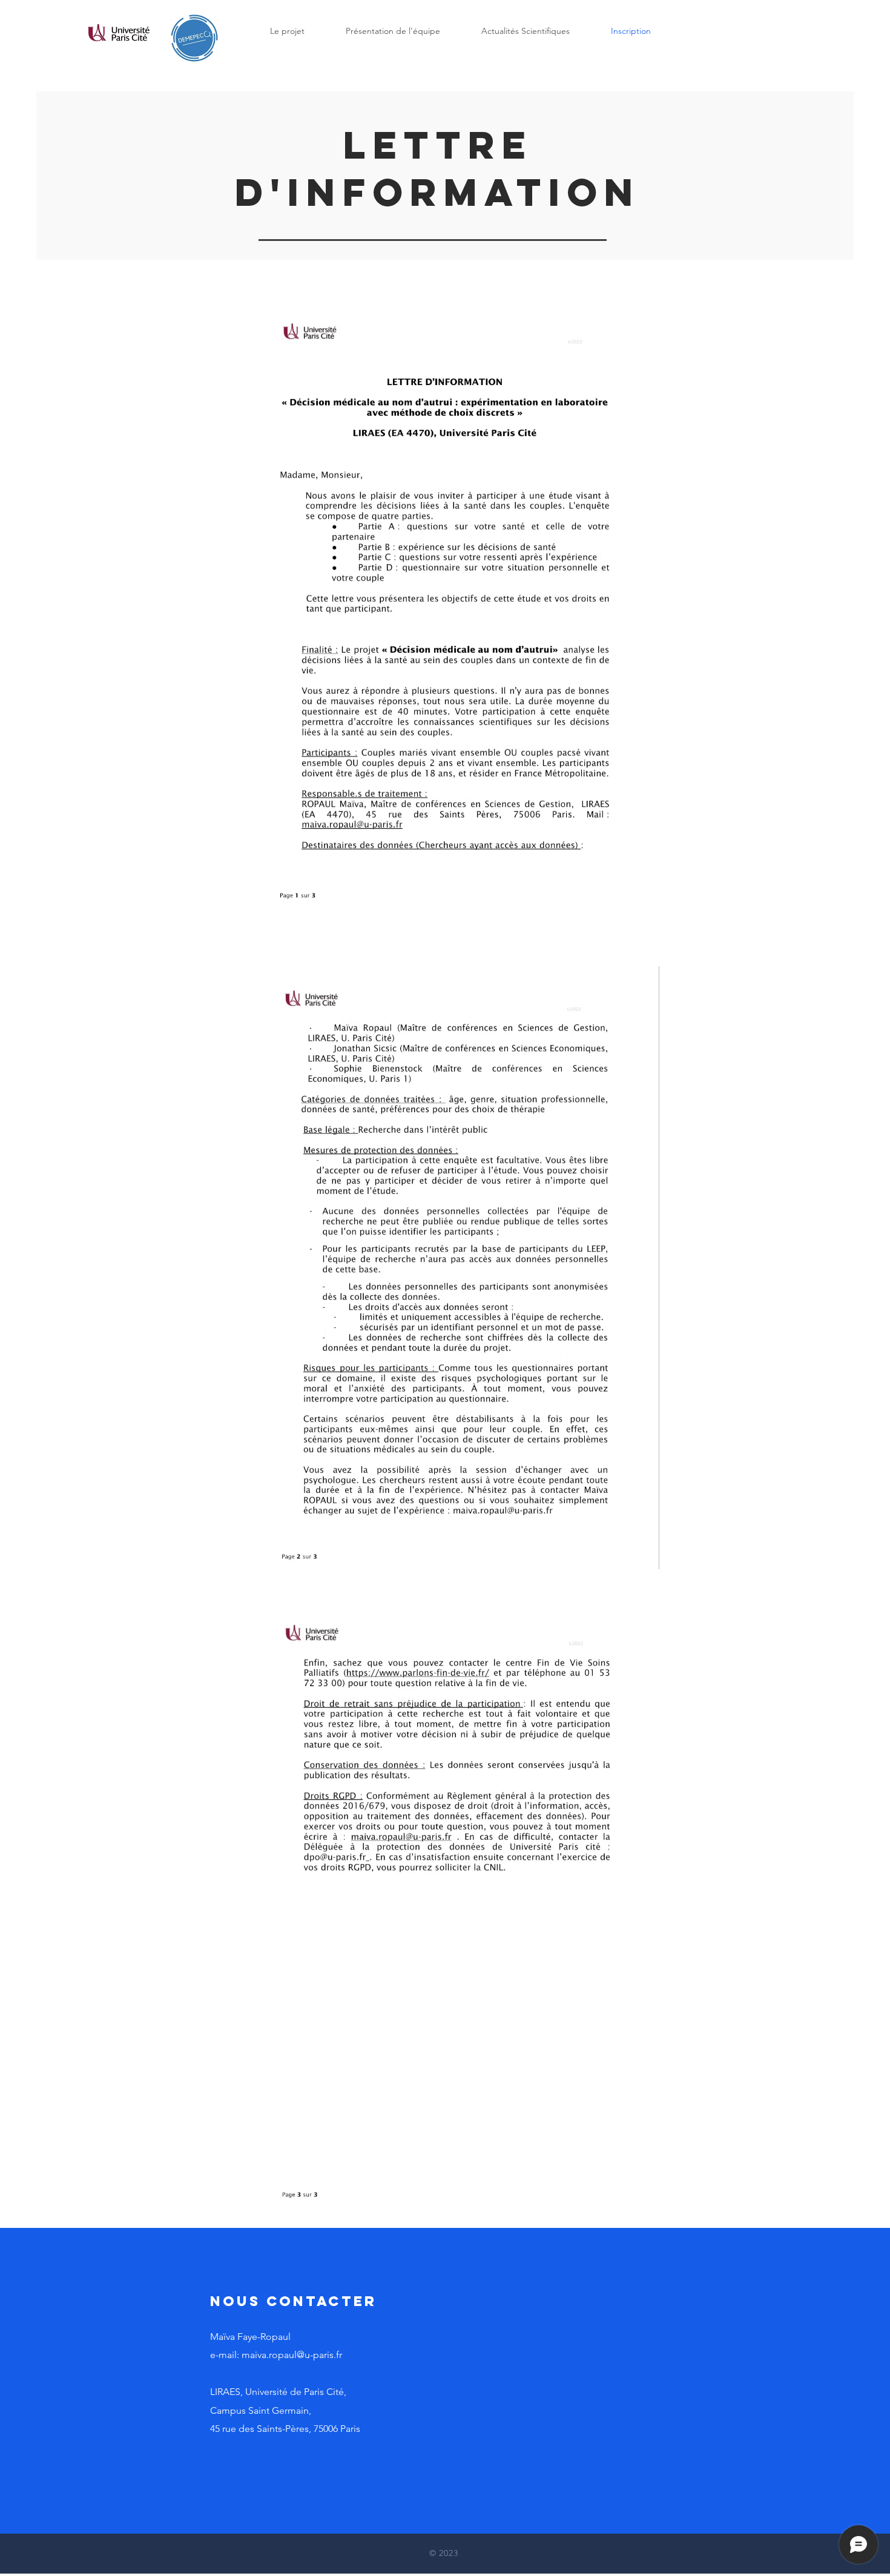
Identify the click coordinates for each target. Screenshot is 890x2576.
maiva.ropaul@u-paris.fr (292, 2355)
